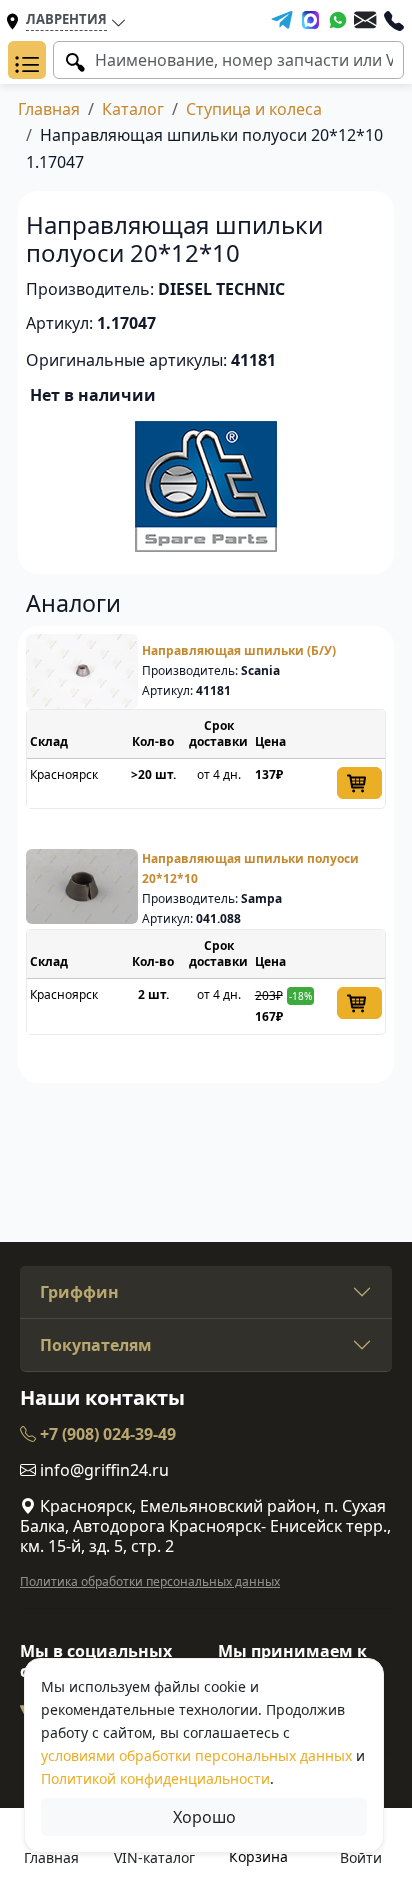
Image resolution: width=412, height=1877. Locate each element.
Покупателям (96, 1345)
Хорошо (204, 1817)
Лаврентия (66, 19)
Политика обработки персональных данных (150, 1581)
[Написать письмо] (365, 20)
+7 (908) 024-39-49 (106, 1434)
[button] (27, 60)
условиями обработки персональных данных (196, 1755)
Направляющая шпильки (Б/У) (239, 650)
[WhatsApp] (338, 20)
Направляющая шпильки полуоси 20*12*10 (250, 868)
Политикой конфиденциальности (155, 1778)
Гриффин (79, 1292)
